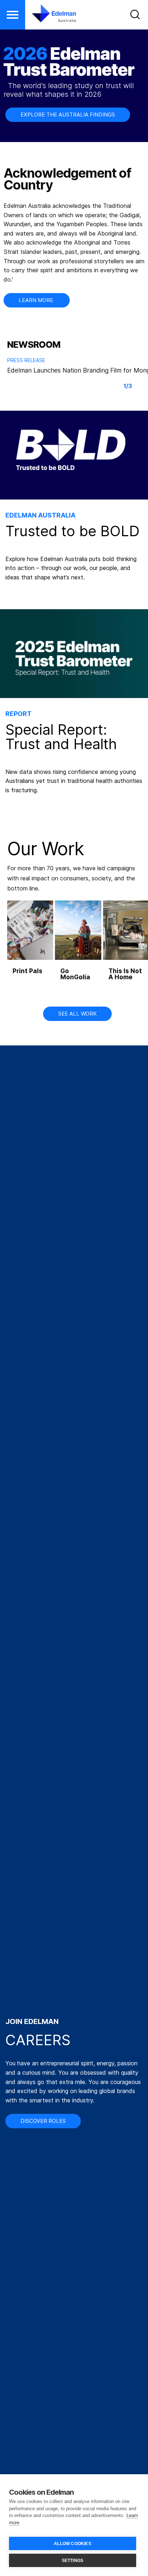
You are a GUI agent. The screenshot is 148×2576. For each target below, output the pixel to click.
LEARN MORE (37, 300)
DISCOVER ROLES (43, 2121)
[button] (13, 15)
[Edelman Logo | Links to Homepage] (49, 13)
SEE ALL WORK (77, 1014)
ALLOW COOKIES (73, 2544)
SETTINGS (73, 2561)
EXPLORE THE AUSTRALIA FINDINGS (68, 115)
